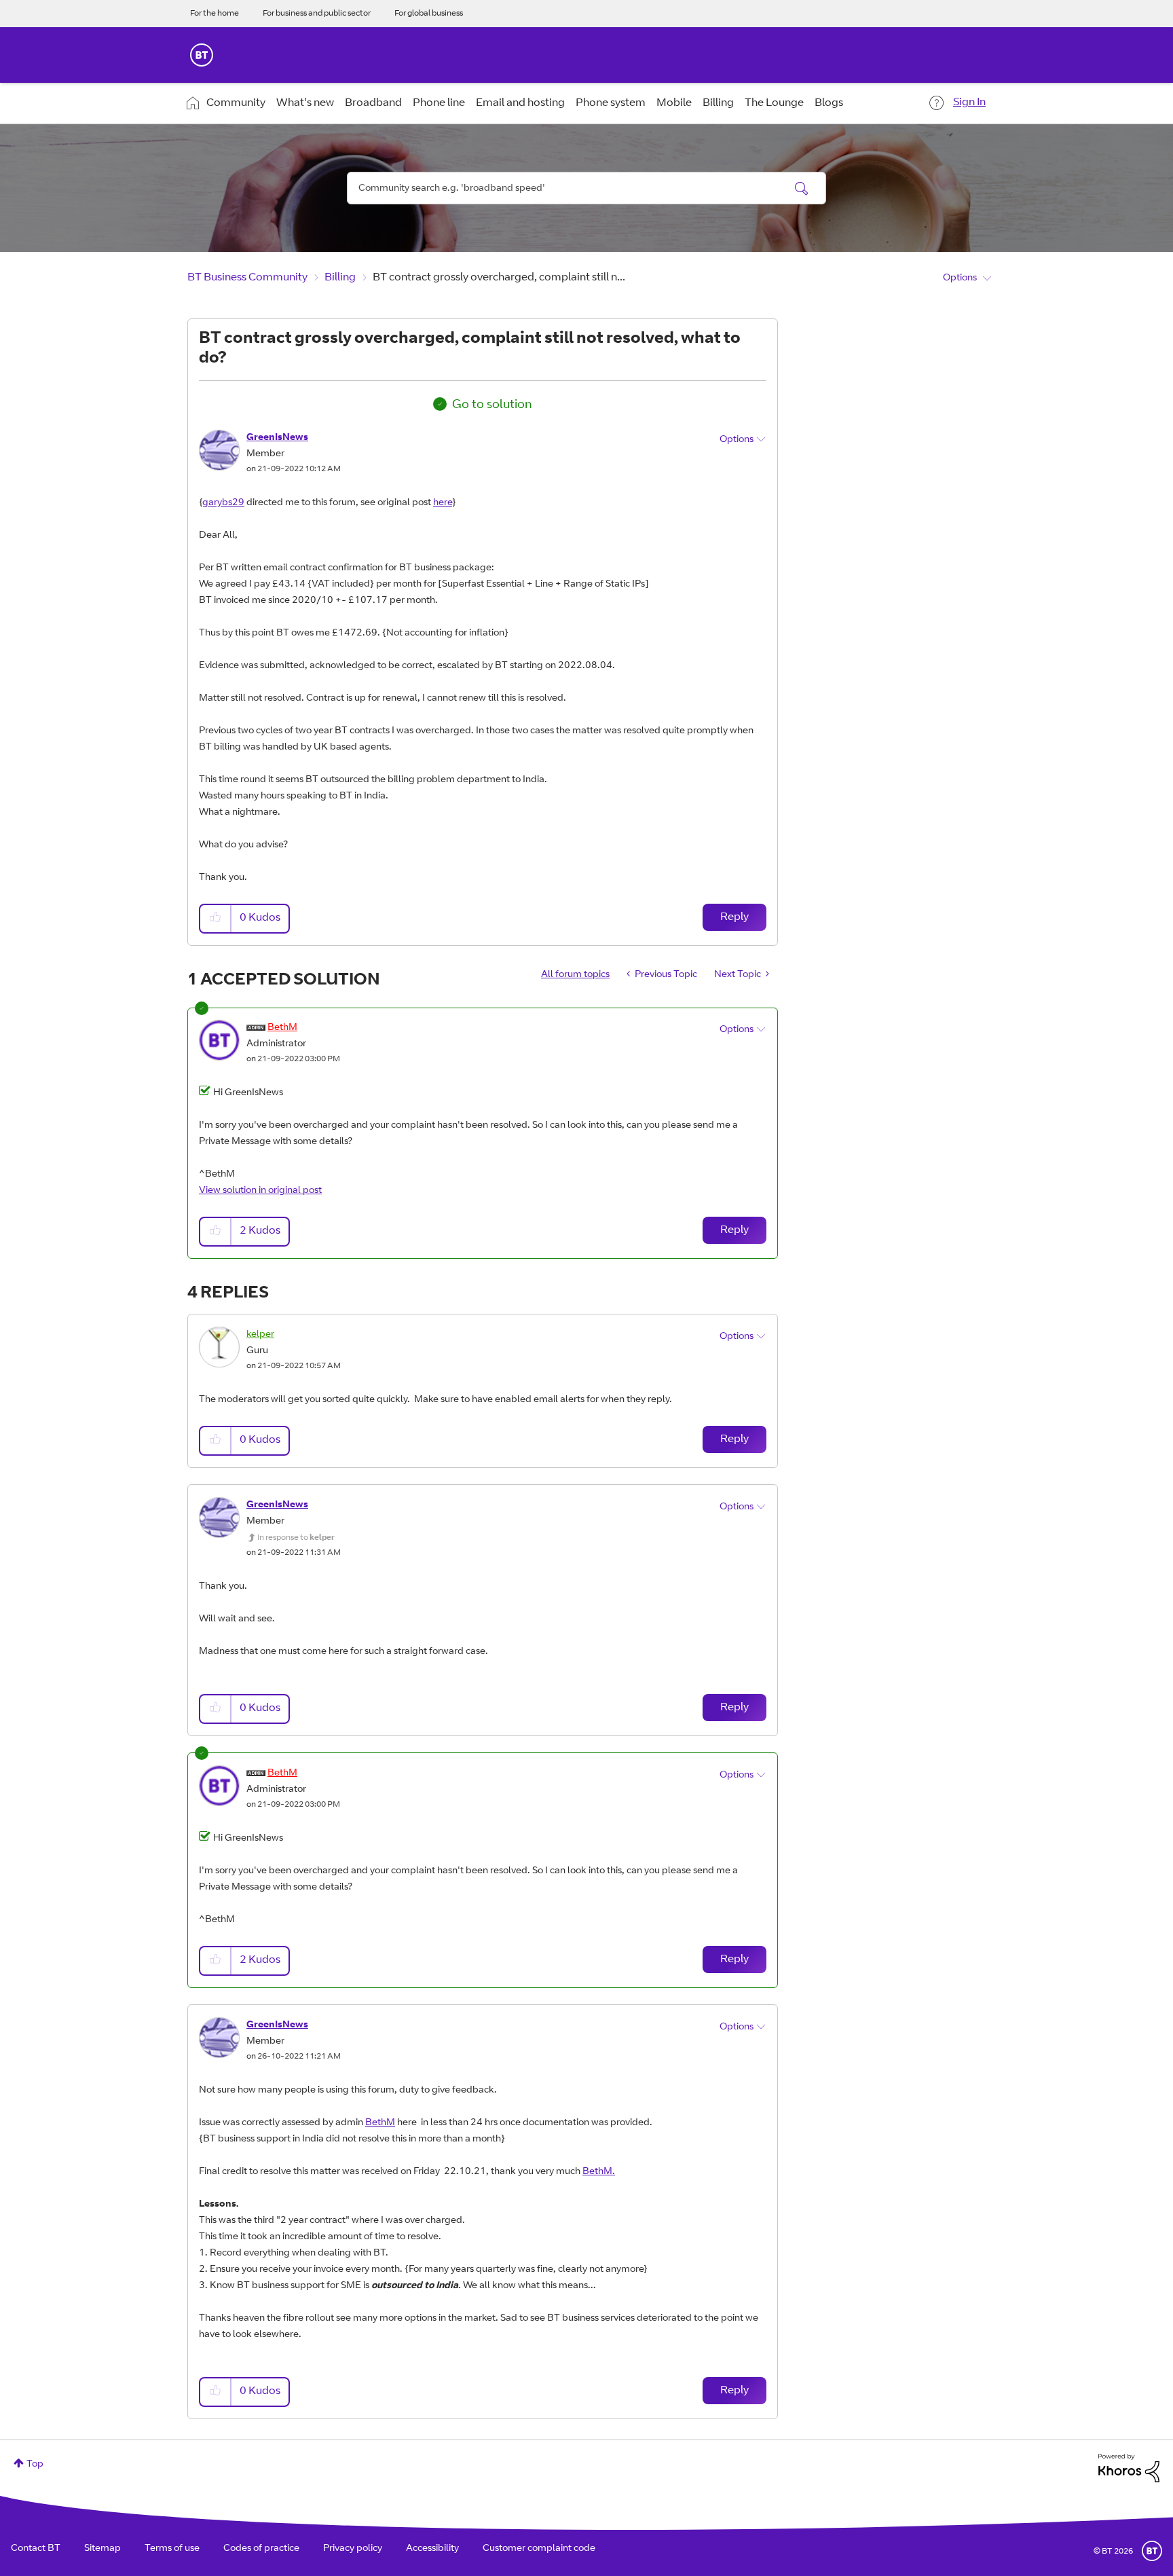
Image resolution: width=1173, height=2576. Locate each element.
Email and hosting (520, 103)
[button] (216, 918)
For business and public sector (317, 14)
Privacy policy (353, 2549)
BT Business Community (247, 278)
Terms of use (172, 2549)
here (443, 503)
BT (1152, 2551)
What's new (305, 103)
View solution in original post (260, 1191)
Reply (734, 917)
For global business (429, 14)
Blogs (829, 103)
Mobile (674, 103)
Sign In (969, 103)
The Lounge (774, 103)
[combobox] (586, 188)
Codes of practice (261, 2549)
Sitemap (103, 2549)
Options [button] (960, 278)
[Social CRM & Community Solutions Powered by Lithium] (1129, 2469)
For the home (215, 14)
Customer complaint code (539, 2549)
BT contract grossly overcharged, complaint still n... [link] (499, 278)
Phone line (439, 103)
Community (236, 103)
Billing (718, 103)
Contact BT (36, 2549)
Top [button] (35, 2465)
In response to (296, 1538)
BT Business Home (202, 55)
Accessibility (432, 2549)
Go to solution (492, 405)
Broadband (373, 103)
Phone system (611, 103)
